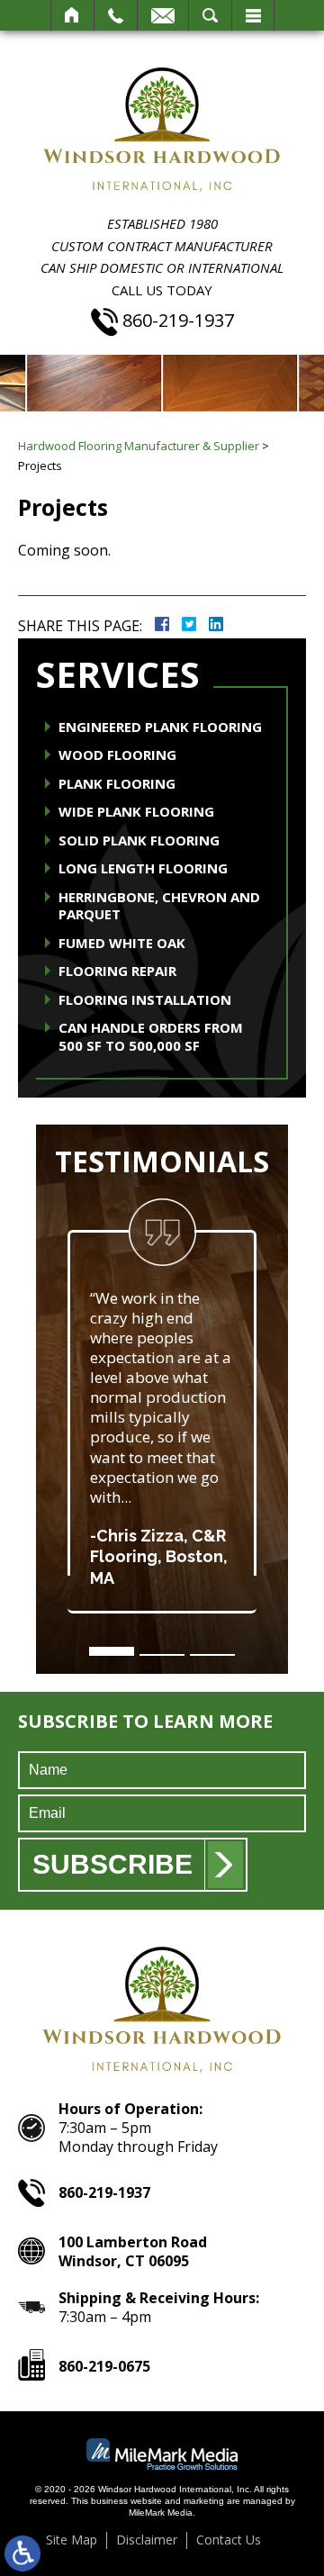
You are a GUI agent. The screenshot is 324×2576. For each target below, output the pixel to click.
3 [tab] (212, 1655)
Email (163, 15)
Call (116, 15)
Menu (253, 15)
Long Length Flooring (143, 868)
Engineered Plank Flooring (160, 727)
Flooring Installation (145, 1000)
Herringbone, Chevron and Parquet (159, 906)
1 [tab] (112, 1651)
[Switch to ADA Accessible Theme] (22, 2553)
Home (72, 15)
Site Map (72, 2540)
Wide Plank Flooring (136, 812)
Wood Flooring (117, 755)
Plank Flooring (117, 784)
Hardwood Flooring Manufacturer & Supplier (139, 446)
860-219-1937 (178, 321)
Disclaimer (147, 2540)
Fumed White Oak (122, 943)
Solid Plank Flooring (139, 841)
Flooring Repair (117, 971)
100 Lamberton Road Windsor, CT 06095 (133, 2251)
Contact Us (229, 2540)
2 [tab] (162, 1655)
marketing (204, 2501)
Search (210, 15)
